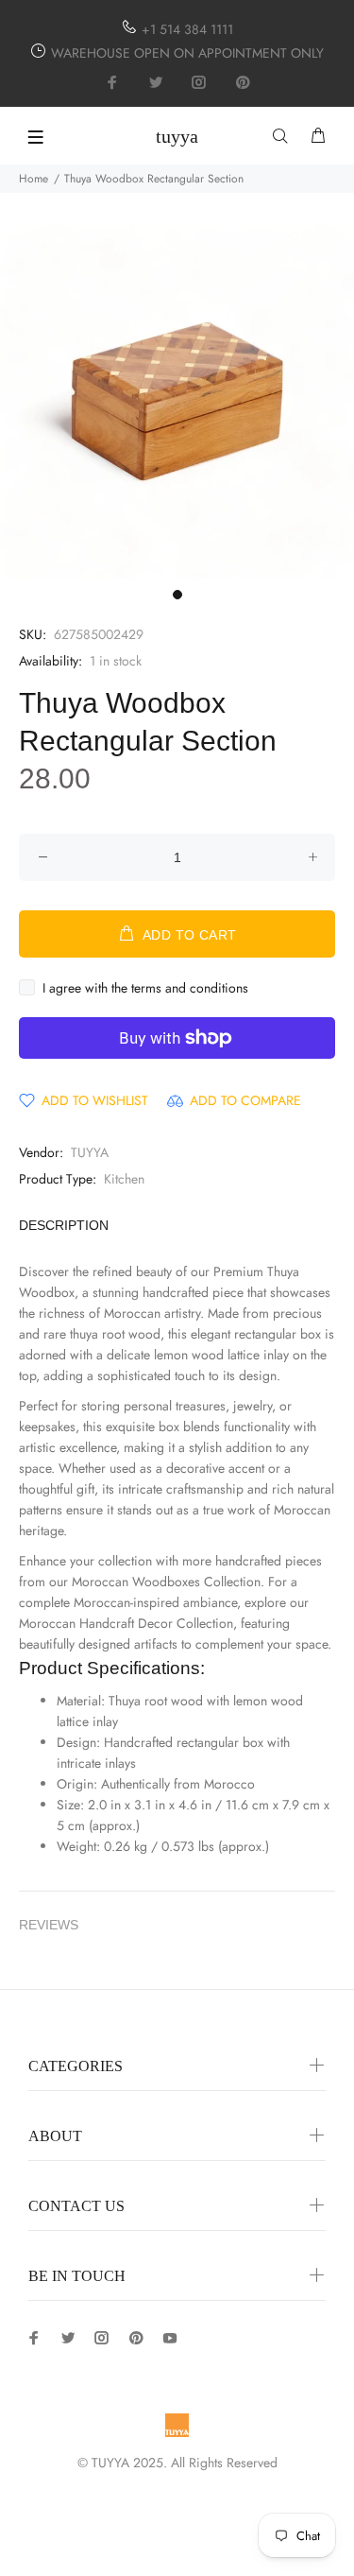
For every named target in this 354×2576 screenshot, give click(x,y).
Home (34, 179)
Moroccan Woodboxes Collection (166, 1582)
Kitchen (124, 1179)
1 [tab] (177, 595)
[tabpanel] (177, 401)
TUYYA (90, 1152)
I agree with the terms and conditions (145, 988)
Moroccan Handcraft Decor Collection (126, 1623)
